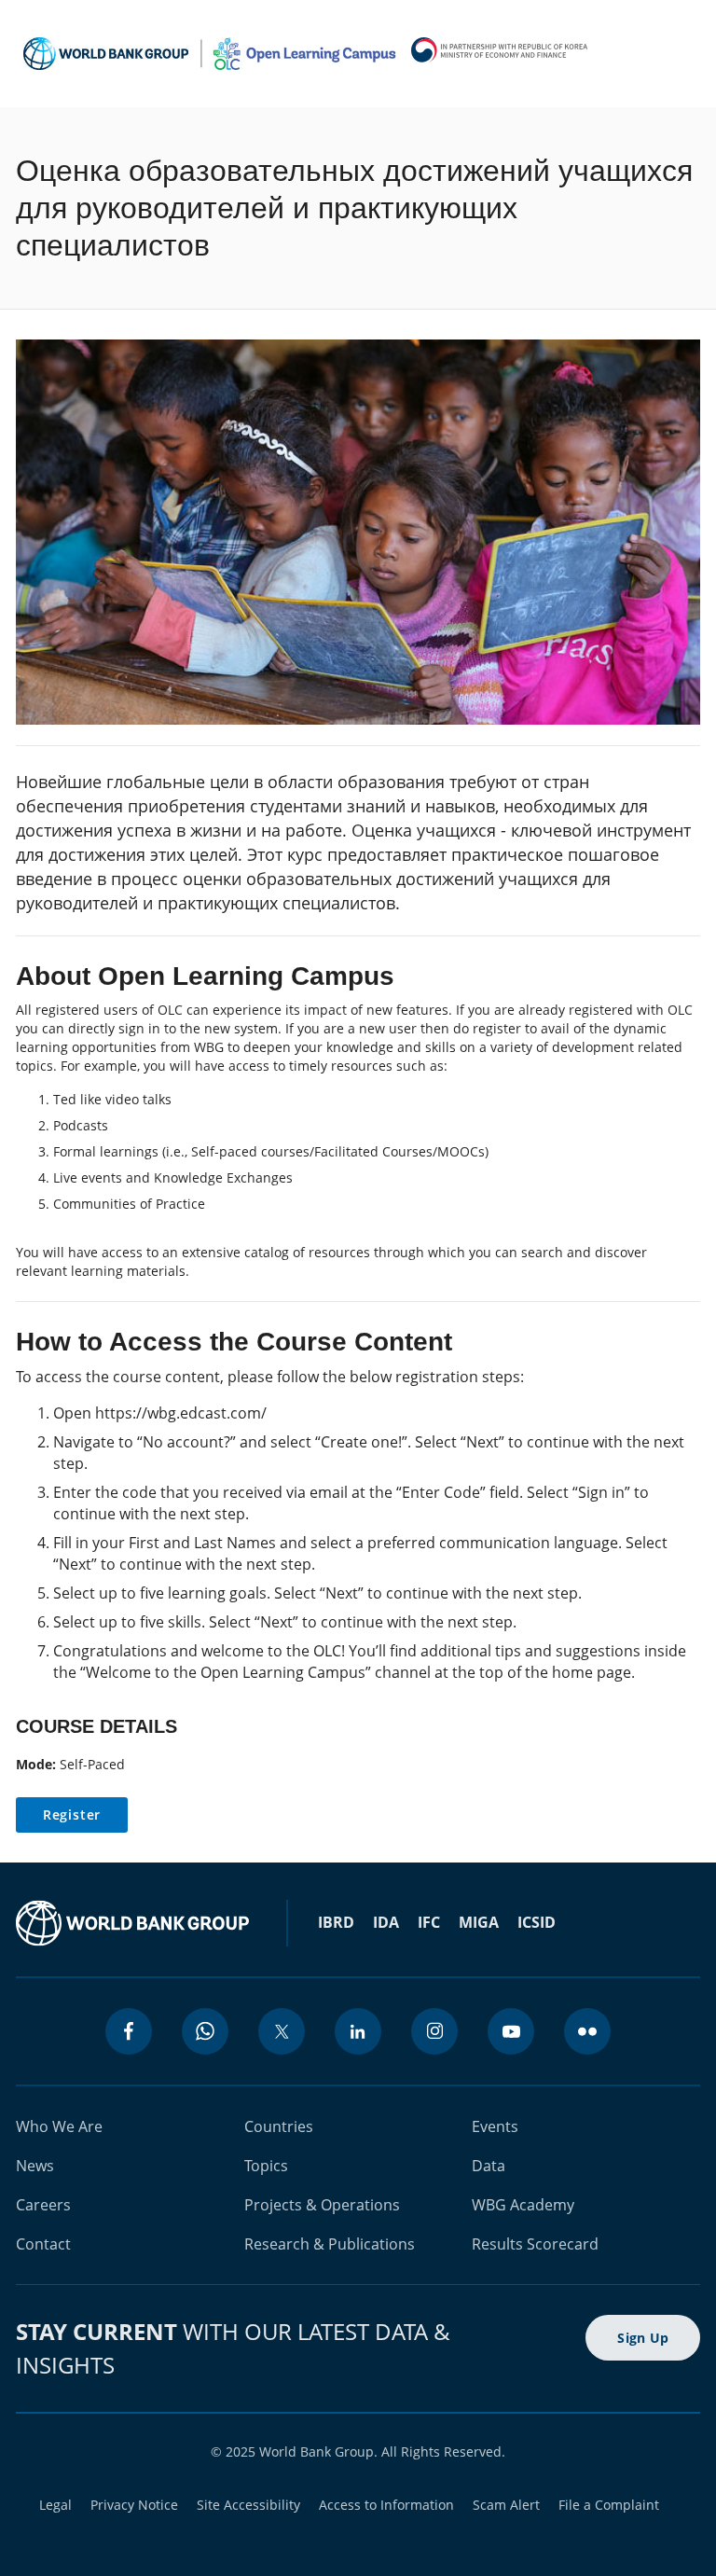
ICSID (537, 1922)
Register (72, 1814)
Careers (43, 2205)
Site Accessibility (248, 2505)
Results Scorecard (535, 2244)
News (35, 2166)
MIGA (479, 1922)
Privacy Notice (134, 2505)
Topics (266, 2166)
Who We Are (59, 2126)
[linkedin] (358, 2031)
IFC (429, 1922)
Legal (55, 2505)
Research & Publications (330, 2244)
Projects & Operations (322, 2205)
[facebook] (129, 2031)
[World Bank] (132, 1923)
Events (495, 2126)
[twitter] (282, 2031)
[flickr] (587, 2031)
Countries (279, 2126)
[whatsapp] (205, 2031)
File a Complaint (609, 2505)
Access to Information (386, 2505)
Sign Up (643, 2338)
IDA (386, 1922)
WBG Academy (523, 2205)
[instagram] (434, 2031)
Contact (43, 2244)
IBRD (336, 1922)
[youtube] (511, 2031)
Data (489, 2166)
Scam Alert (506, 2505)
